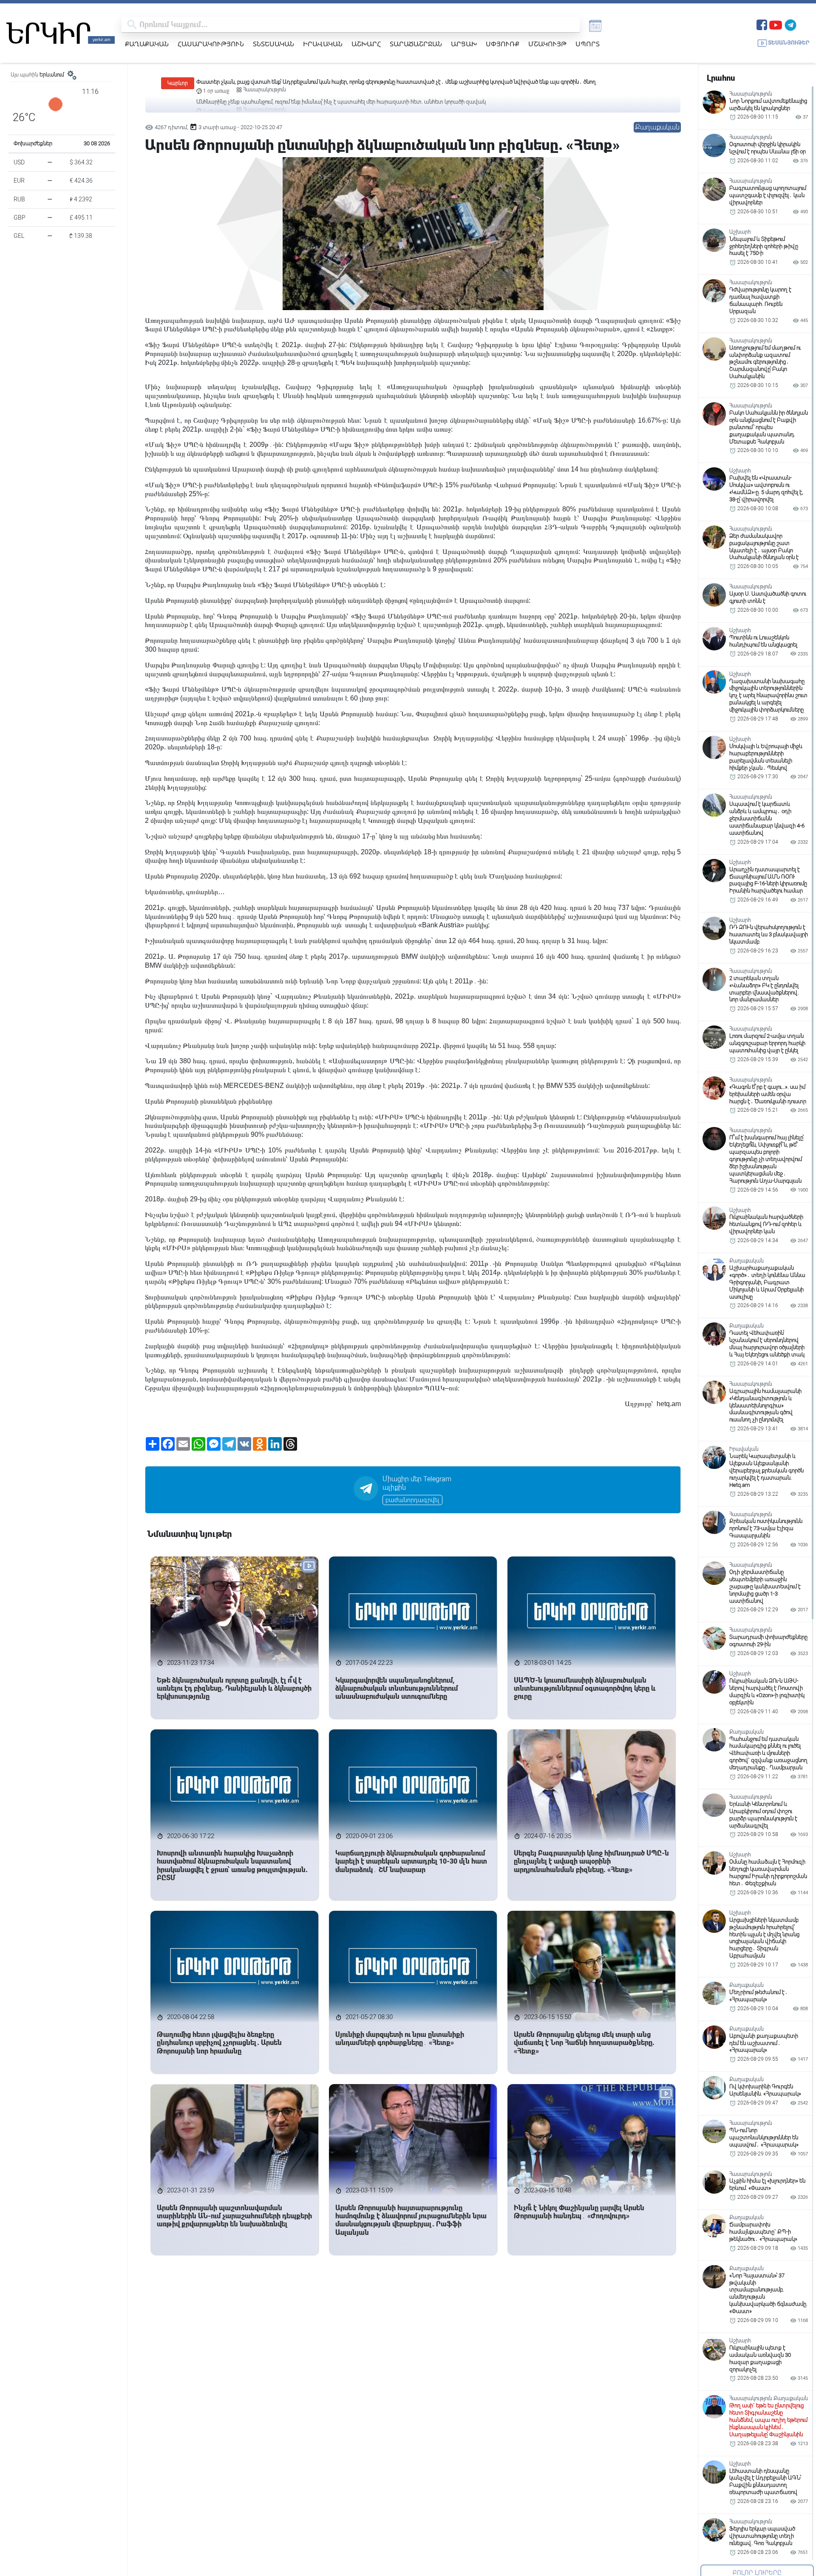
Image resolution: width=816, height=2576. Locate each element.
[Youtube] (776, 24)
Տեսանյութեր (789, 43)
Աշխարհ (366, 44)
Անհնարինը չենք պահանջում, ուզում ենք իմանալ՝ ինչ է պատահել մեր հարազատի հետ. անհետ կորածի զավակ (341, 82)
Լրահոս (721, 78)
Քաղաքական (147, 44)
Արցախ (464, 44)
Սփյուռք (503, 44)
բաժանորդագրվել (412, 1500)
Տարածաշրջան (416, 44)
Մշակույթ (547, 44)
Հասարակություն (211, 44)
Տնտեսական (273, 44)
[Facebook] (762, 24)
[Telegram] (790, 24)
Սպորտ (588, 44)
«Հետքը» (660, 329)
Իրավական (323, 44)
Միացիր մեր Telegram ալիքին (417, 1483)
